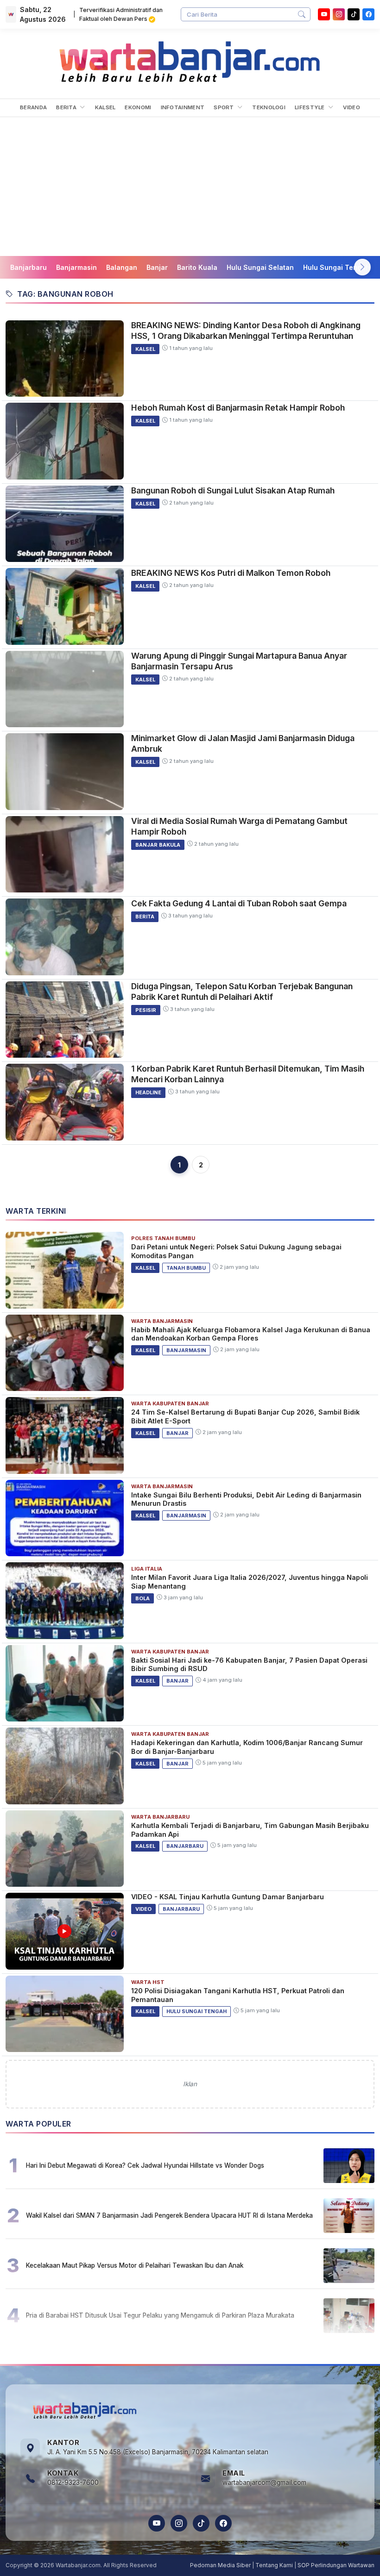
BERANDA (33, 107)
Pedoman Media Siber (220, 2565)
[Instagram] (339, 14)
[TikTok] (201, 2523)
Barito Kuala (197, 267)
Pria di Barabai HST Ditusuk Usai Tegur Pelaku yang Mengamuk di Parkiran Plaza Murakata (160, 2315)
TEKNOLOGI (269, 107)
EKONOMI (138, 107)
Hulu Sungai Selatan (260, 267)
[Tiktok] (354, 14)
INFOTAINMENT (183, 107)
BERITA (67, 107)
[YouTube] (324, 14)
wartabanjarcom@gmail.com (264, 2482)
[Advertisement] (190, 187)
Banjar (157, 267)
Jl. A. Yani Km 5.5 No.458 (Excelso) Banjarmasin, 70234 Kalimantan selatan (158, 2452)
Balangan (122, 267)
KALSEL (105, 107)
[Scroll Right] (362, 267)
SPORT (225, 107)
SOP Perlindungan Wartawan (336, 2565)
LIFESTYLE (310, 107)
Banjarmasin (76, 267)
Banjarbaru (28, 267)
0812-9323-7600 (73, 2482)
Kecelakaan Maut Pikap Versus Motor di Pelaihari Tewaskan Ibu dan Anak (135, 2265)
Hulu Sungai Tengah (336, 267)
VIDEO (351, 107)
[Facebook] (368, 14)
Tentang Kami (274, 2565)
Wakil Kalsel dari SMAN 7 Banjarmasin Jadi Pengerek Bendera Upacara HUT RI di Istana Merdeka (169, 2215)
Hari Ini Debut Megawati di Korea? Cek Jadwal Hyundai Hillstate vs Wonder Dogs (145, 2165)
